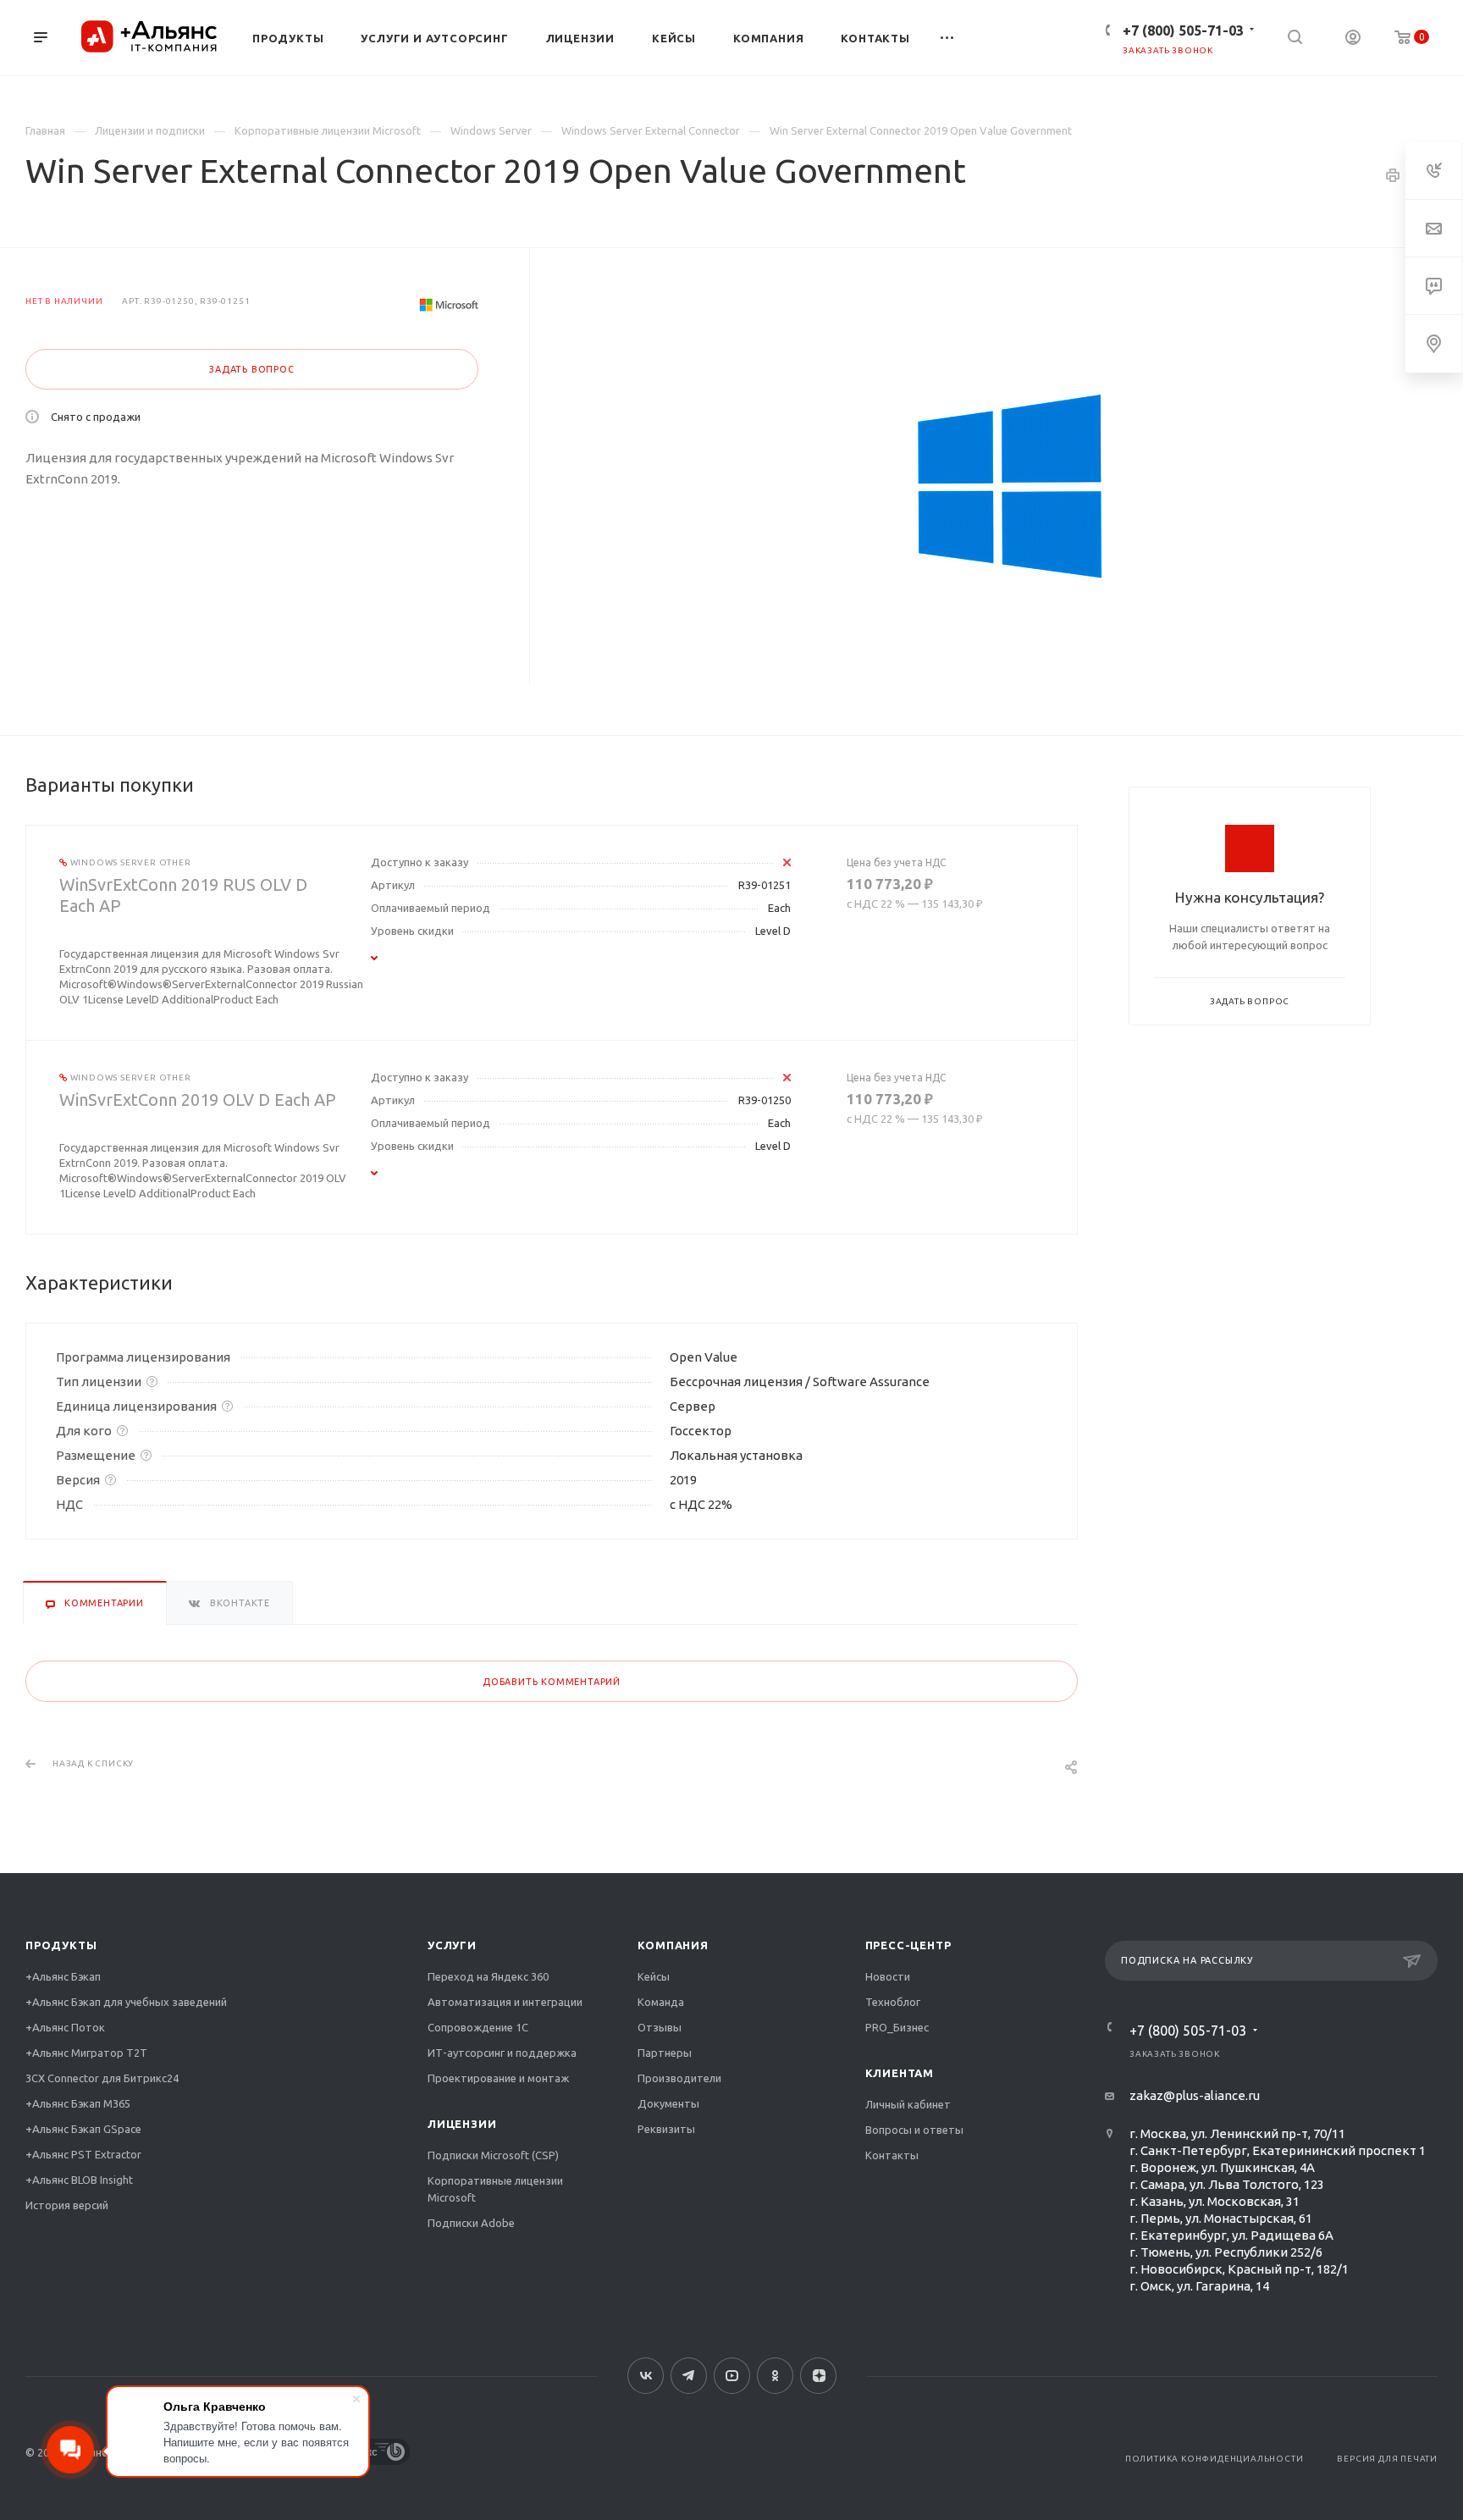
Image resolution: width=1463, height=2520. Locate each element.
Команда (661, 2002)
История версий (67, 2205)
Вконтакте (646, 2376)
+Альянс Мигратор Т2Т (86, 2053)
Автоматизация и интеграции (505, 2002)
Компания (673, 1945)
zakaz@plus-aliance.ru (1195, 2095)
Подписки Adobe (471, 2223)
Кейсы (654, 1976)
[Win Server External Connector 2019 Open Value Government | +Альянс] (1009, 489)
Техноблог (893, 2002)
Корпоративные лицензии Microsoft (495, 2189)
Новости (888, 1976)
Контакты (892, 2155)
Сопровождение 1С (478, 2027)
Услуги (452, 1945)
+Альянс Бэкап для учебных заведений (126, 2002)
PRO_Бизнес (897, 2027)
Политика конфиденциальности (1215, 2459)
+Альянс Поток (65, 2027)
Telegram (689, 2376)
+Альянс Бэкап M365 (78, 2103)
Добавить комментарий (552, 1682)
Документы (668, 2103)
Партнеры (665, 2053)
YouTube (732, 2376)
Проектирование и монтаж (498, 2078)
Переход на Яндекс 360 (488, 1976)
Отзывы (660, 2027)
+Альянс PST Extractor (83, 2154)
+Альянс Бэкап (63, 1976)
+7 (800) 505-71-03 (1183, 30)
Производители (679, 2078)
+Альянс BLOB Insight (79, 2180)
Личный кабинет (908, 2104)
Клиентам (900, 2073)
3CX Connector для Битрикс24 (102, 2078)
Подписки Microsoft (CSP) (493, 2155)
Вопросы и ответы (914, 2130)
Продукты (61, 1945)
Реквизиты (666, 2129)
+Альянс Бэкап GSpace (83, 2129)
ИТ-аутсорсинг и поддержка (502, 2053)
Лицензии (462, 2124)
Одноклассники (775, 2376)
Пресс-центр (908, 1945)
